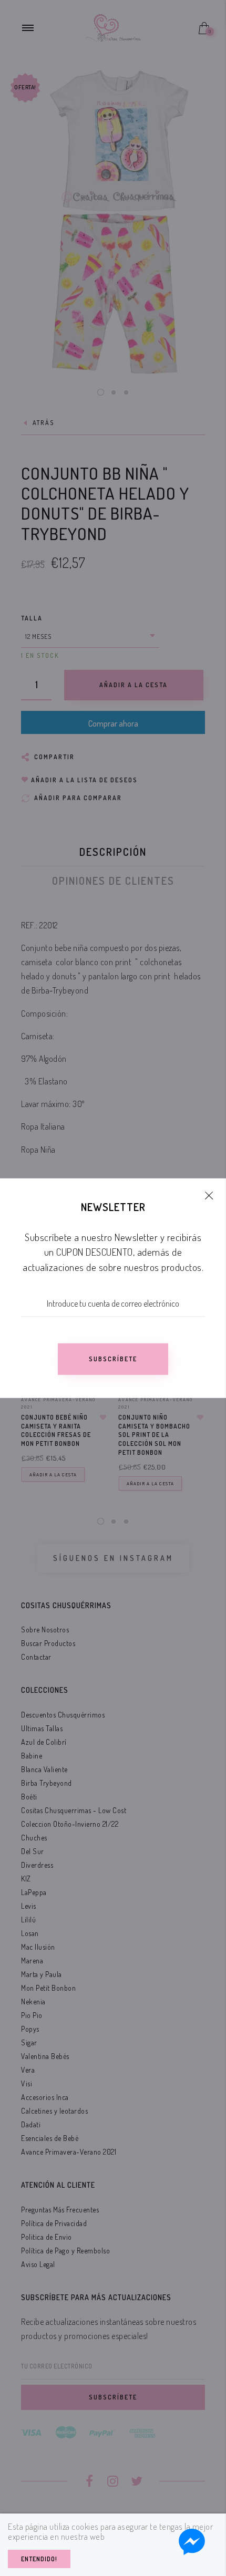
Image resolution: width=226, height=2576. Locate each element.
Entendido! (39, 2559)
